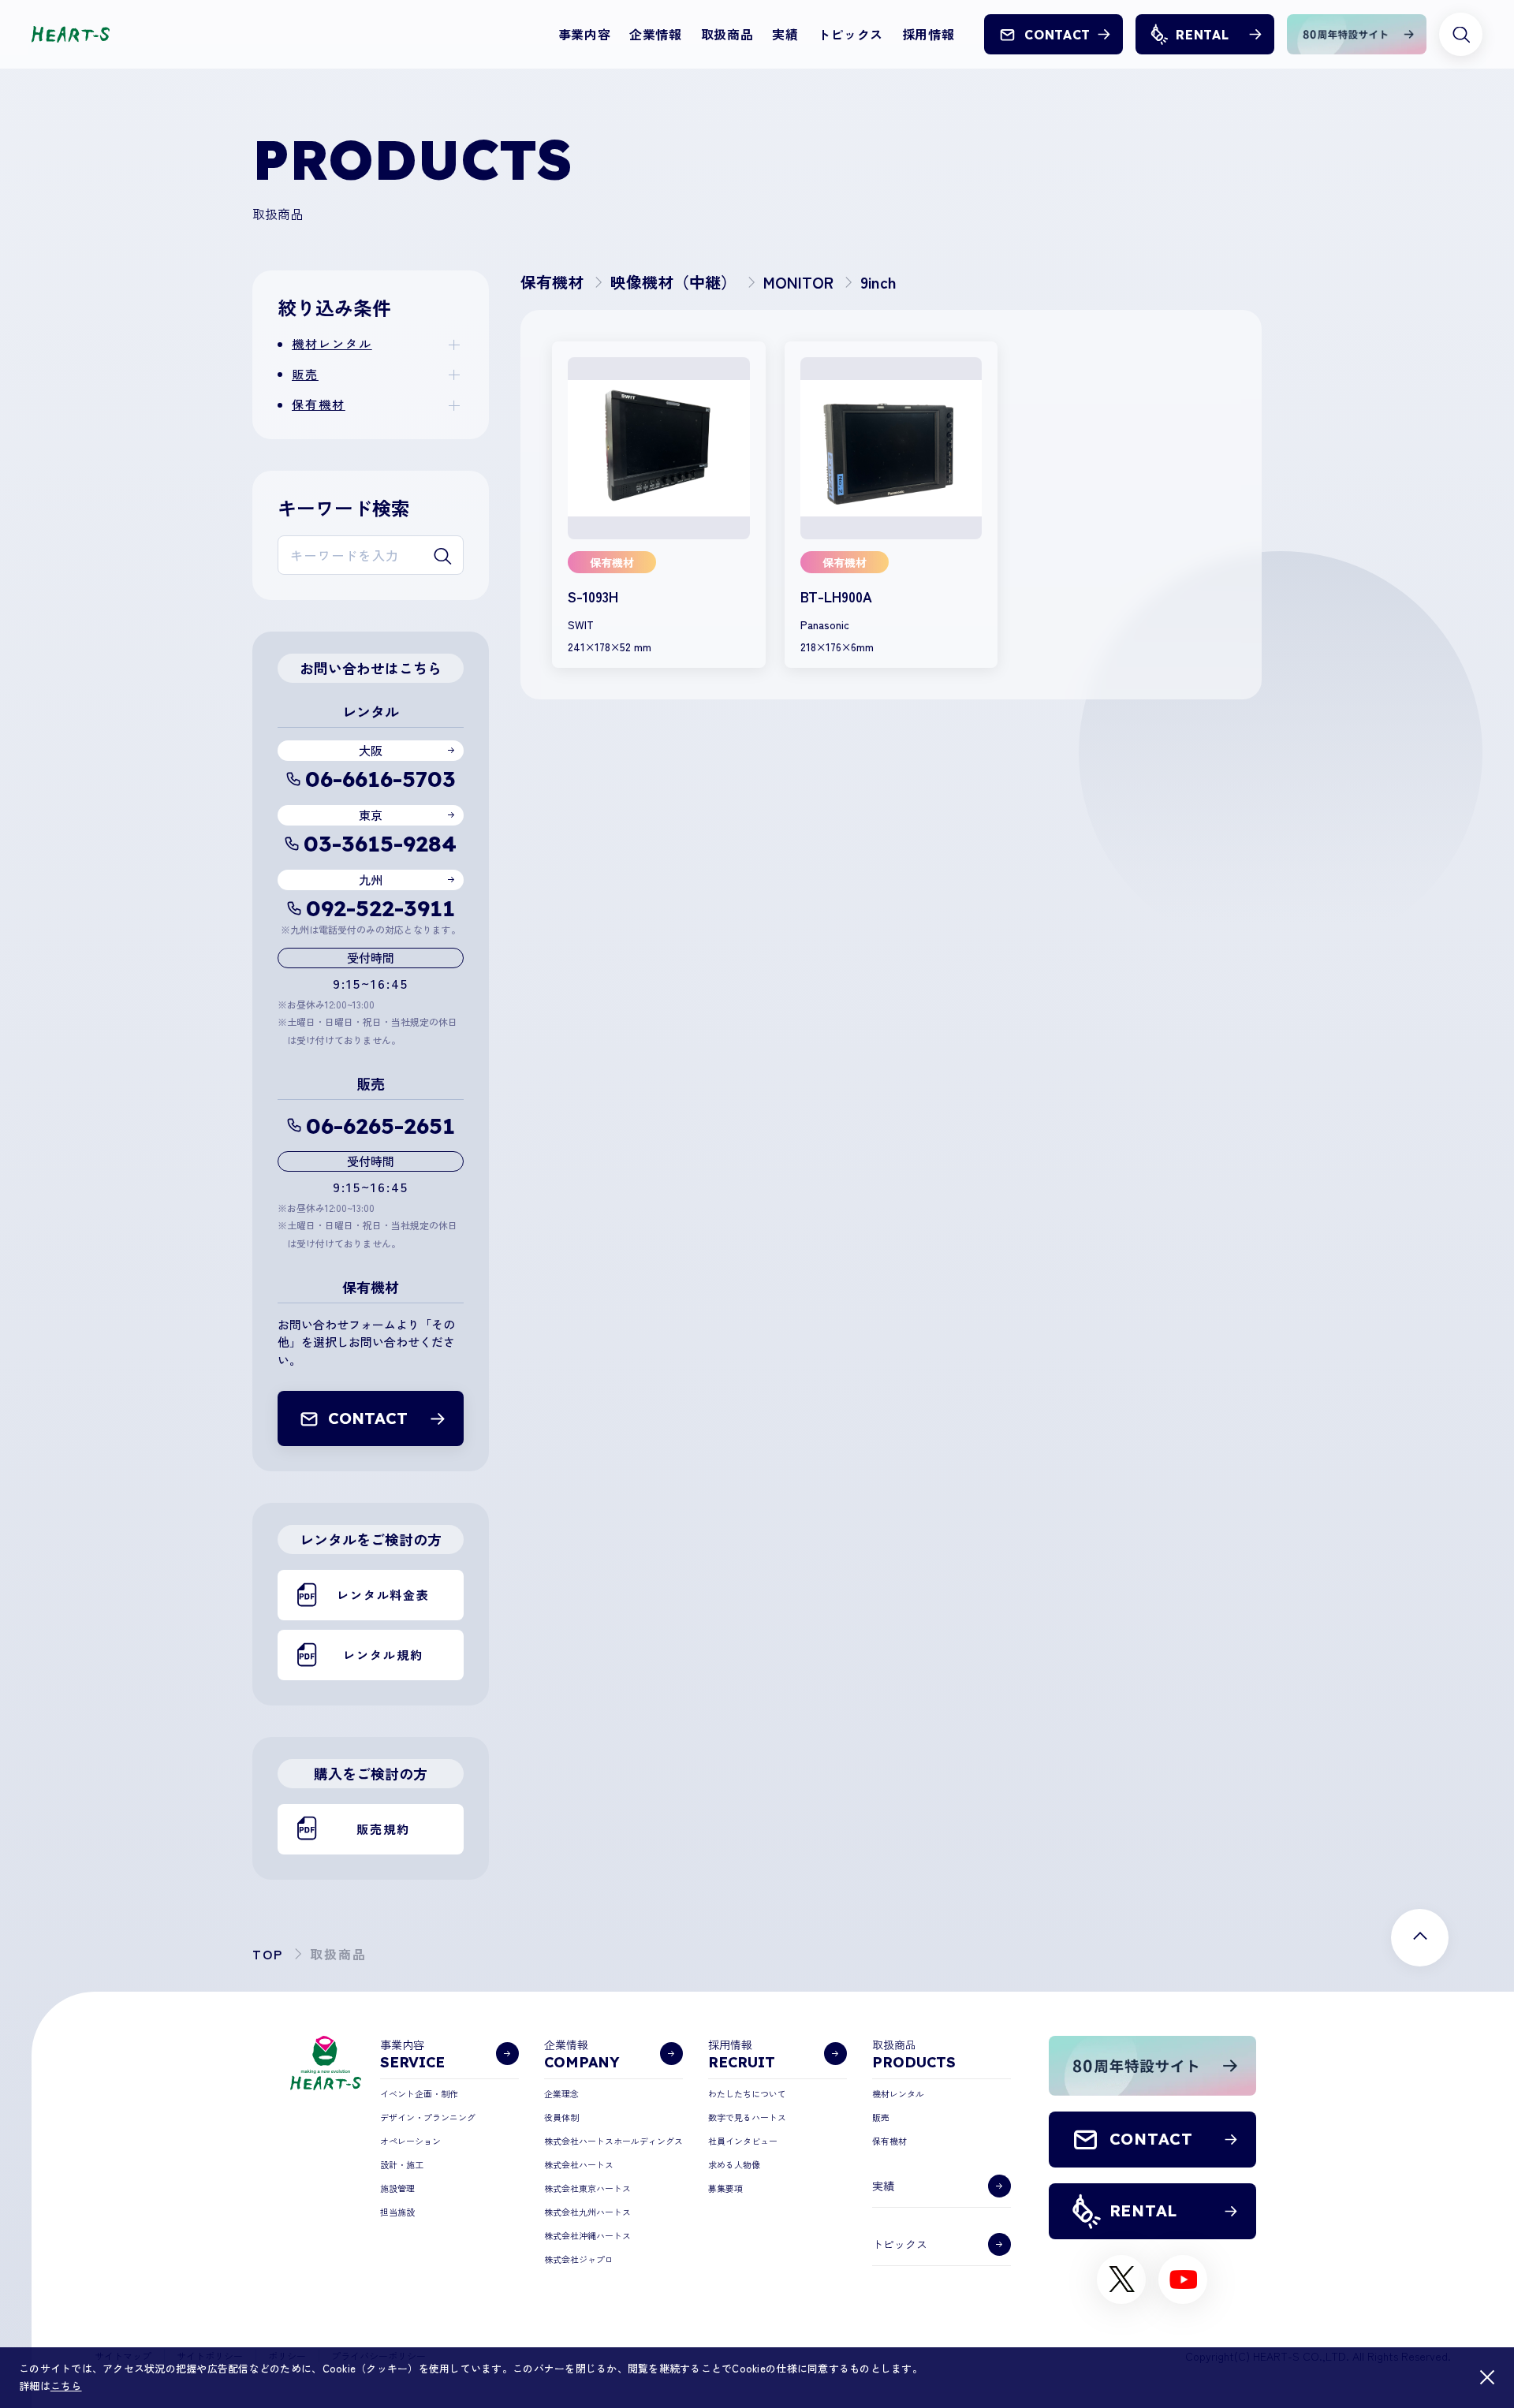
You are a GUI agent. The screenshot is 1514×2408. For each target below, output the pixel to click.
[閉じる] (1487, 2377)
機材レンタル (332, 343)
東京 (371, 815)
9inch (878, 282)
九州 (371, 880)
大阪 (371, 750)
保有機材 (319, 404)
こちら (66, 2386)
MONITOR (798, 282)
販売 (305, 374)
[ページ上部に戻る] (1420, 1938)
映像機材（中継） (673, 282)
